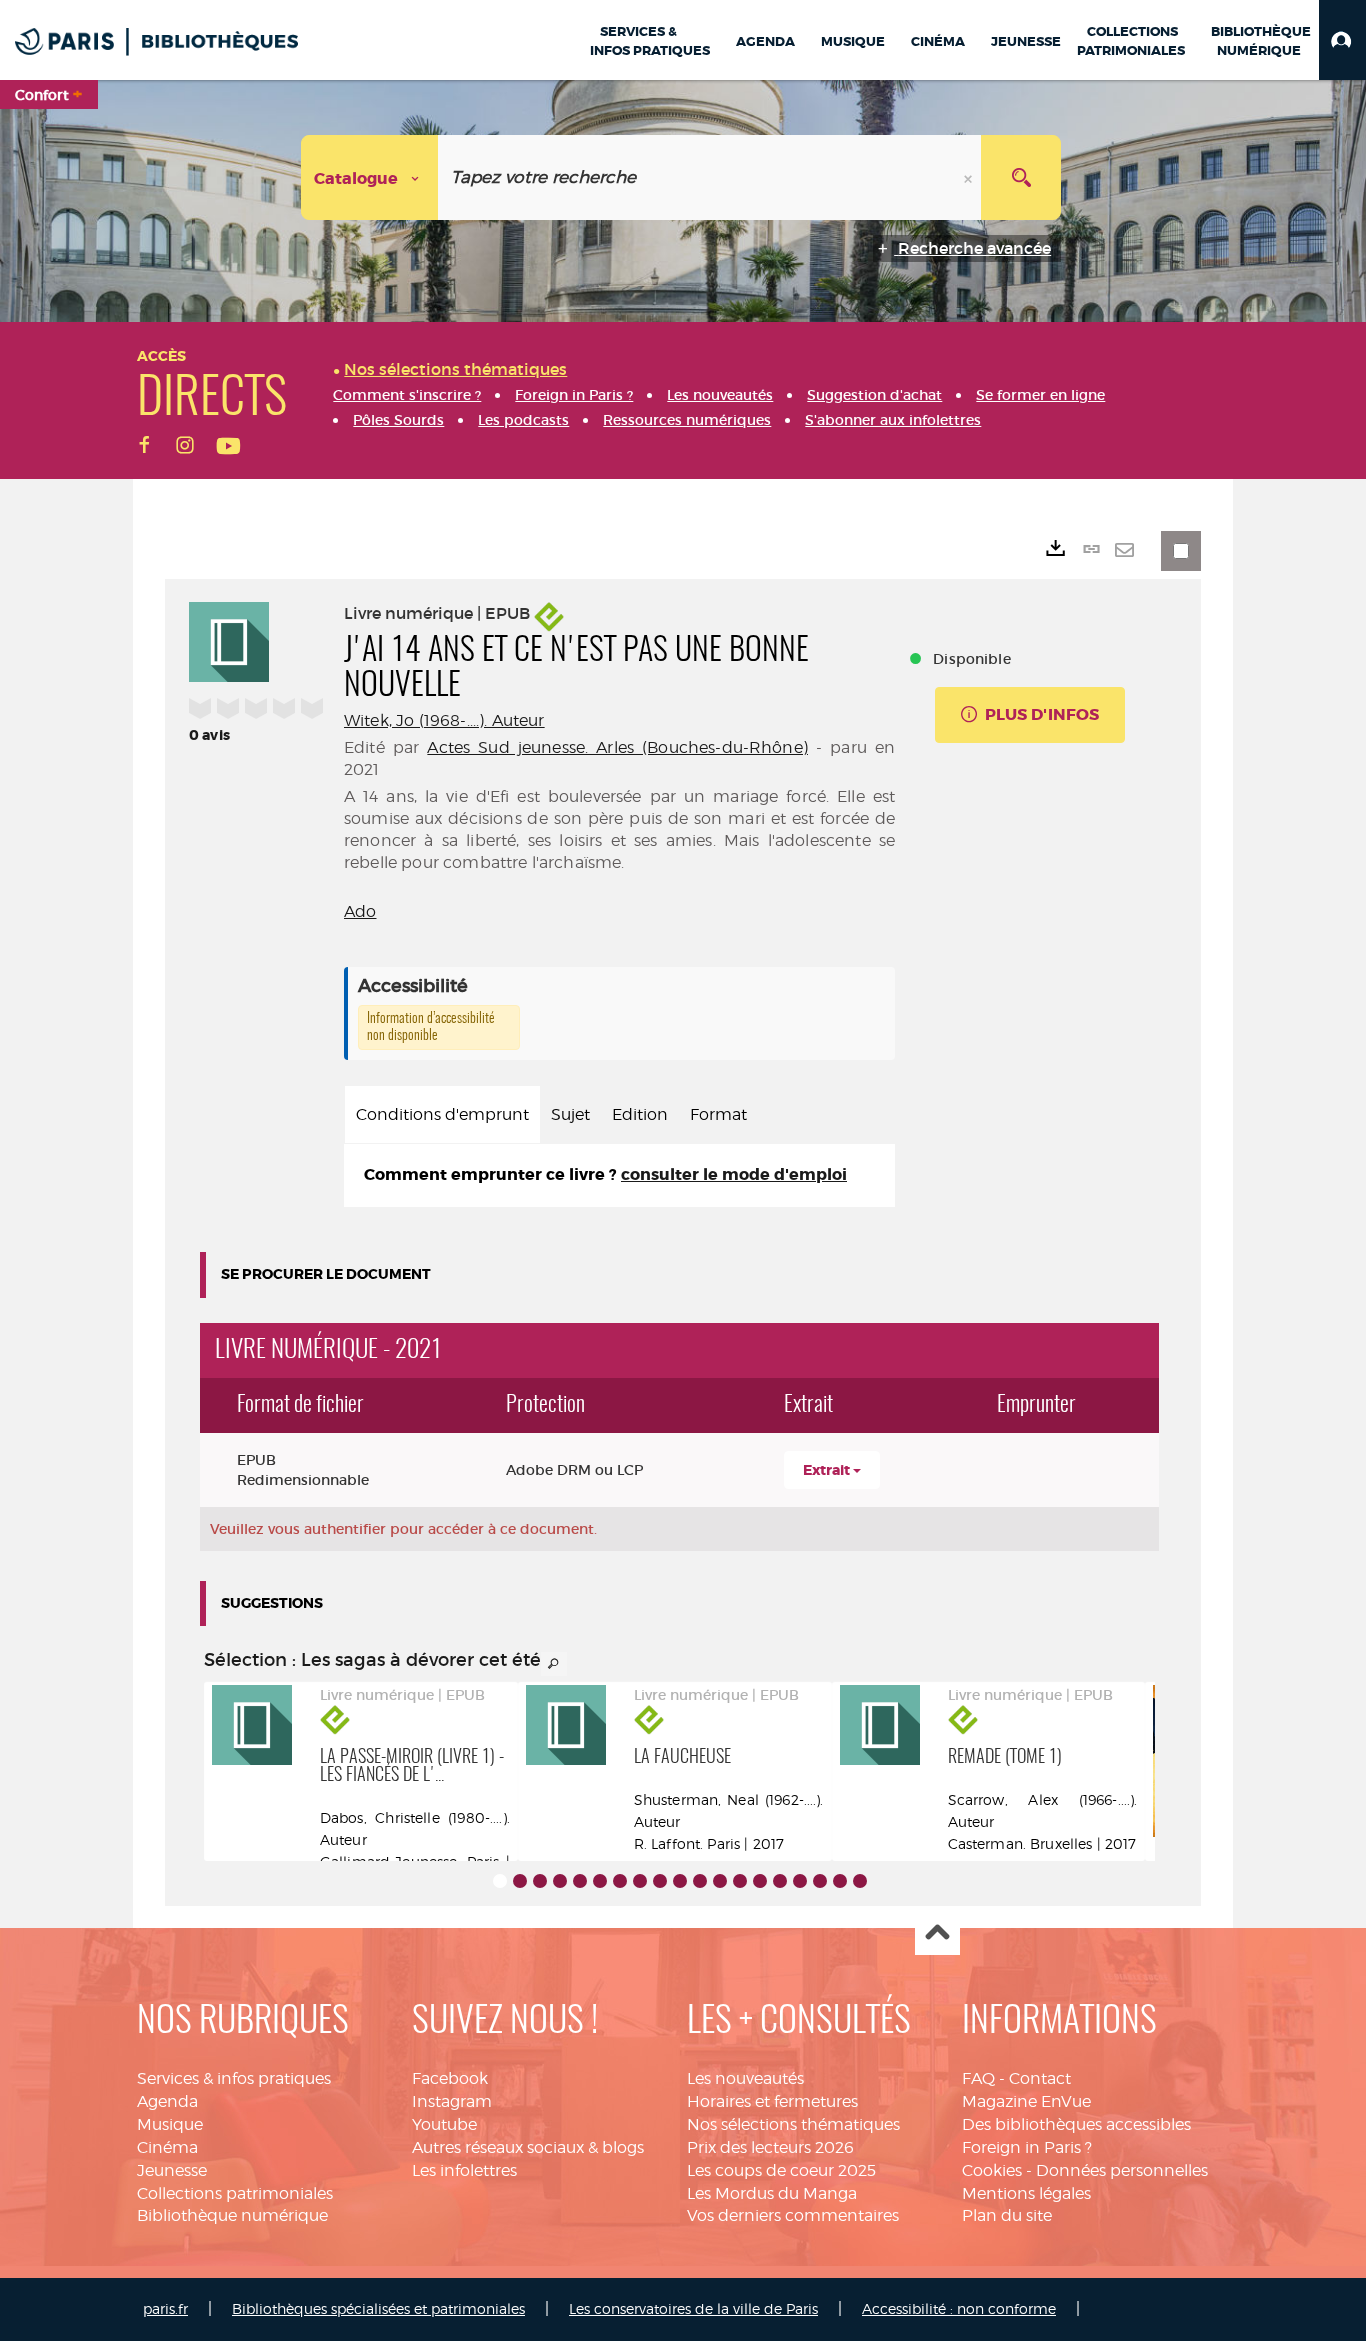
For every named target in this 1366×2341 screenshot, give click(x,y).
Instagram (452, 2101)
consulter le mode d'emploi (734, 1174)
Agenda (167, 2101)
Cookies (992, 2170)
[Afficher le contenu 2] (520, 1881)
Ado (360, 911)
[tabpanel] (619, 1175)
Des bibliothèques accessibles (1076, 2124)
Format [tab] (718, 1114)
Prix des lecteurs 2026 (770, 2147)
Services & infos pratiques (234, 2078)
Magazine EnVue (1026, 2101)
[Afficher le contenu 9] (660, 1881)
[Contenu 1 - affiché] (500, 1881)
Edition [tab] (640, 1114)
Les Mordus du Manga (772, 2193)
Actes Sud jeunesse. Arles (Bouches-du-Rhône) (617, 747)
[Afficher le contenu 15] (780, 1881)
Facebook (450, 2078)
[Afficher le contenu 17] (820, 1881)
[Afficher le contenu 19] (860, 1881)
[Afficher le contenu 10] (680, 1881)
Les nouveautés (745, 2078)
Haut (937, 1933)
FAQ (978, 2078)
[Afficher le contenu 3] (540, 1881)
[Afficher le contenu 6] (600, 1881)
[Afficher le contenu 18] (840, 1881)
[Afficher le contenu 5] (580, 1881)
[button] (1342, 40)
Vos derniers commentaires (793, 2215)
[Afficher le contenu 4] (560, 1881)
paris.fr (165, 2308)
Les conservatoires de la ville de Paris (693, 2308)
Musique (170, 2124)
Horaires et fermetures (772, 2101)
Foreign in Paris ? (1027, 2147)
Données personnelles (1122, 2170)
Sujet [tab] (570, 1114)
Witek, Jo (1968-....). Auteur (444, 720)
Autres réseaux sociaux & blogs (528, 2147)
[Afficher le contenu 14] (760, 1881)
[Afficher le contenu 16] (800, 1881)
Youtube (444, 2124)
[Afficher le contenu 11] (700, 1881)
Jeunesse (172, 2170)
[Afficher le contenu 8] (640, 1881)
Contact (1040, 2078)
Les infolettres (464, 2170)
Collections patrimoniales (235, 2193)
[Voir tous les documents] (554, 1664)
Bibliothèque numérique (232, 2215)
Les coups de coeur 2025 (781, 2170)
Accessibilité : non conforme (959, 2308)
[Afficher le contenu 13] (740, 1881)
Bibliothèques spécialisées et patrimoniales (378, 2308)
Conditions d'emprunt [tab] (442, 1114)
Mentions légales (1026, 2193)
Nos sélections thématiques (793, 2124)
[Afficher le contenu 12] (720, 1881)
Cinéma (167, 2147)
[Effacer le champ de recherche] (970, 177)
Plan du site (1007, 2215)
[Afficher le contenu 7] (620, 1881)
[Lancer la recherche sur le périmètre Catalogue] (1021, 177)
